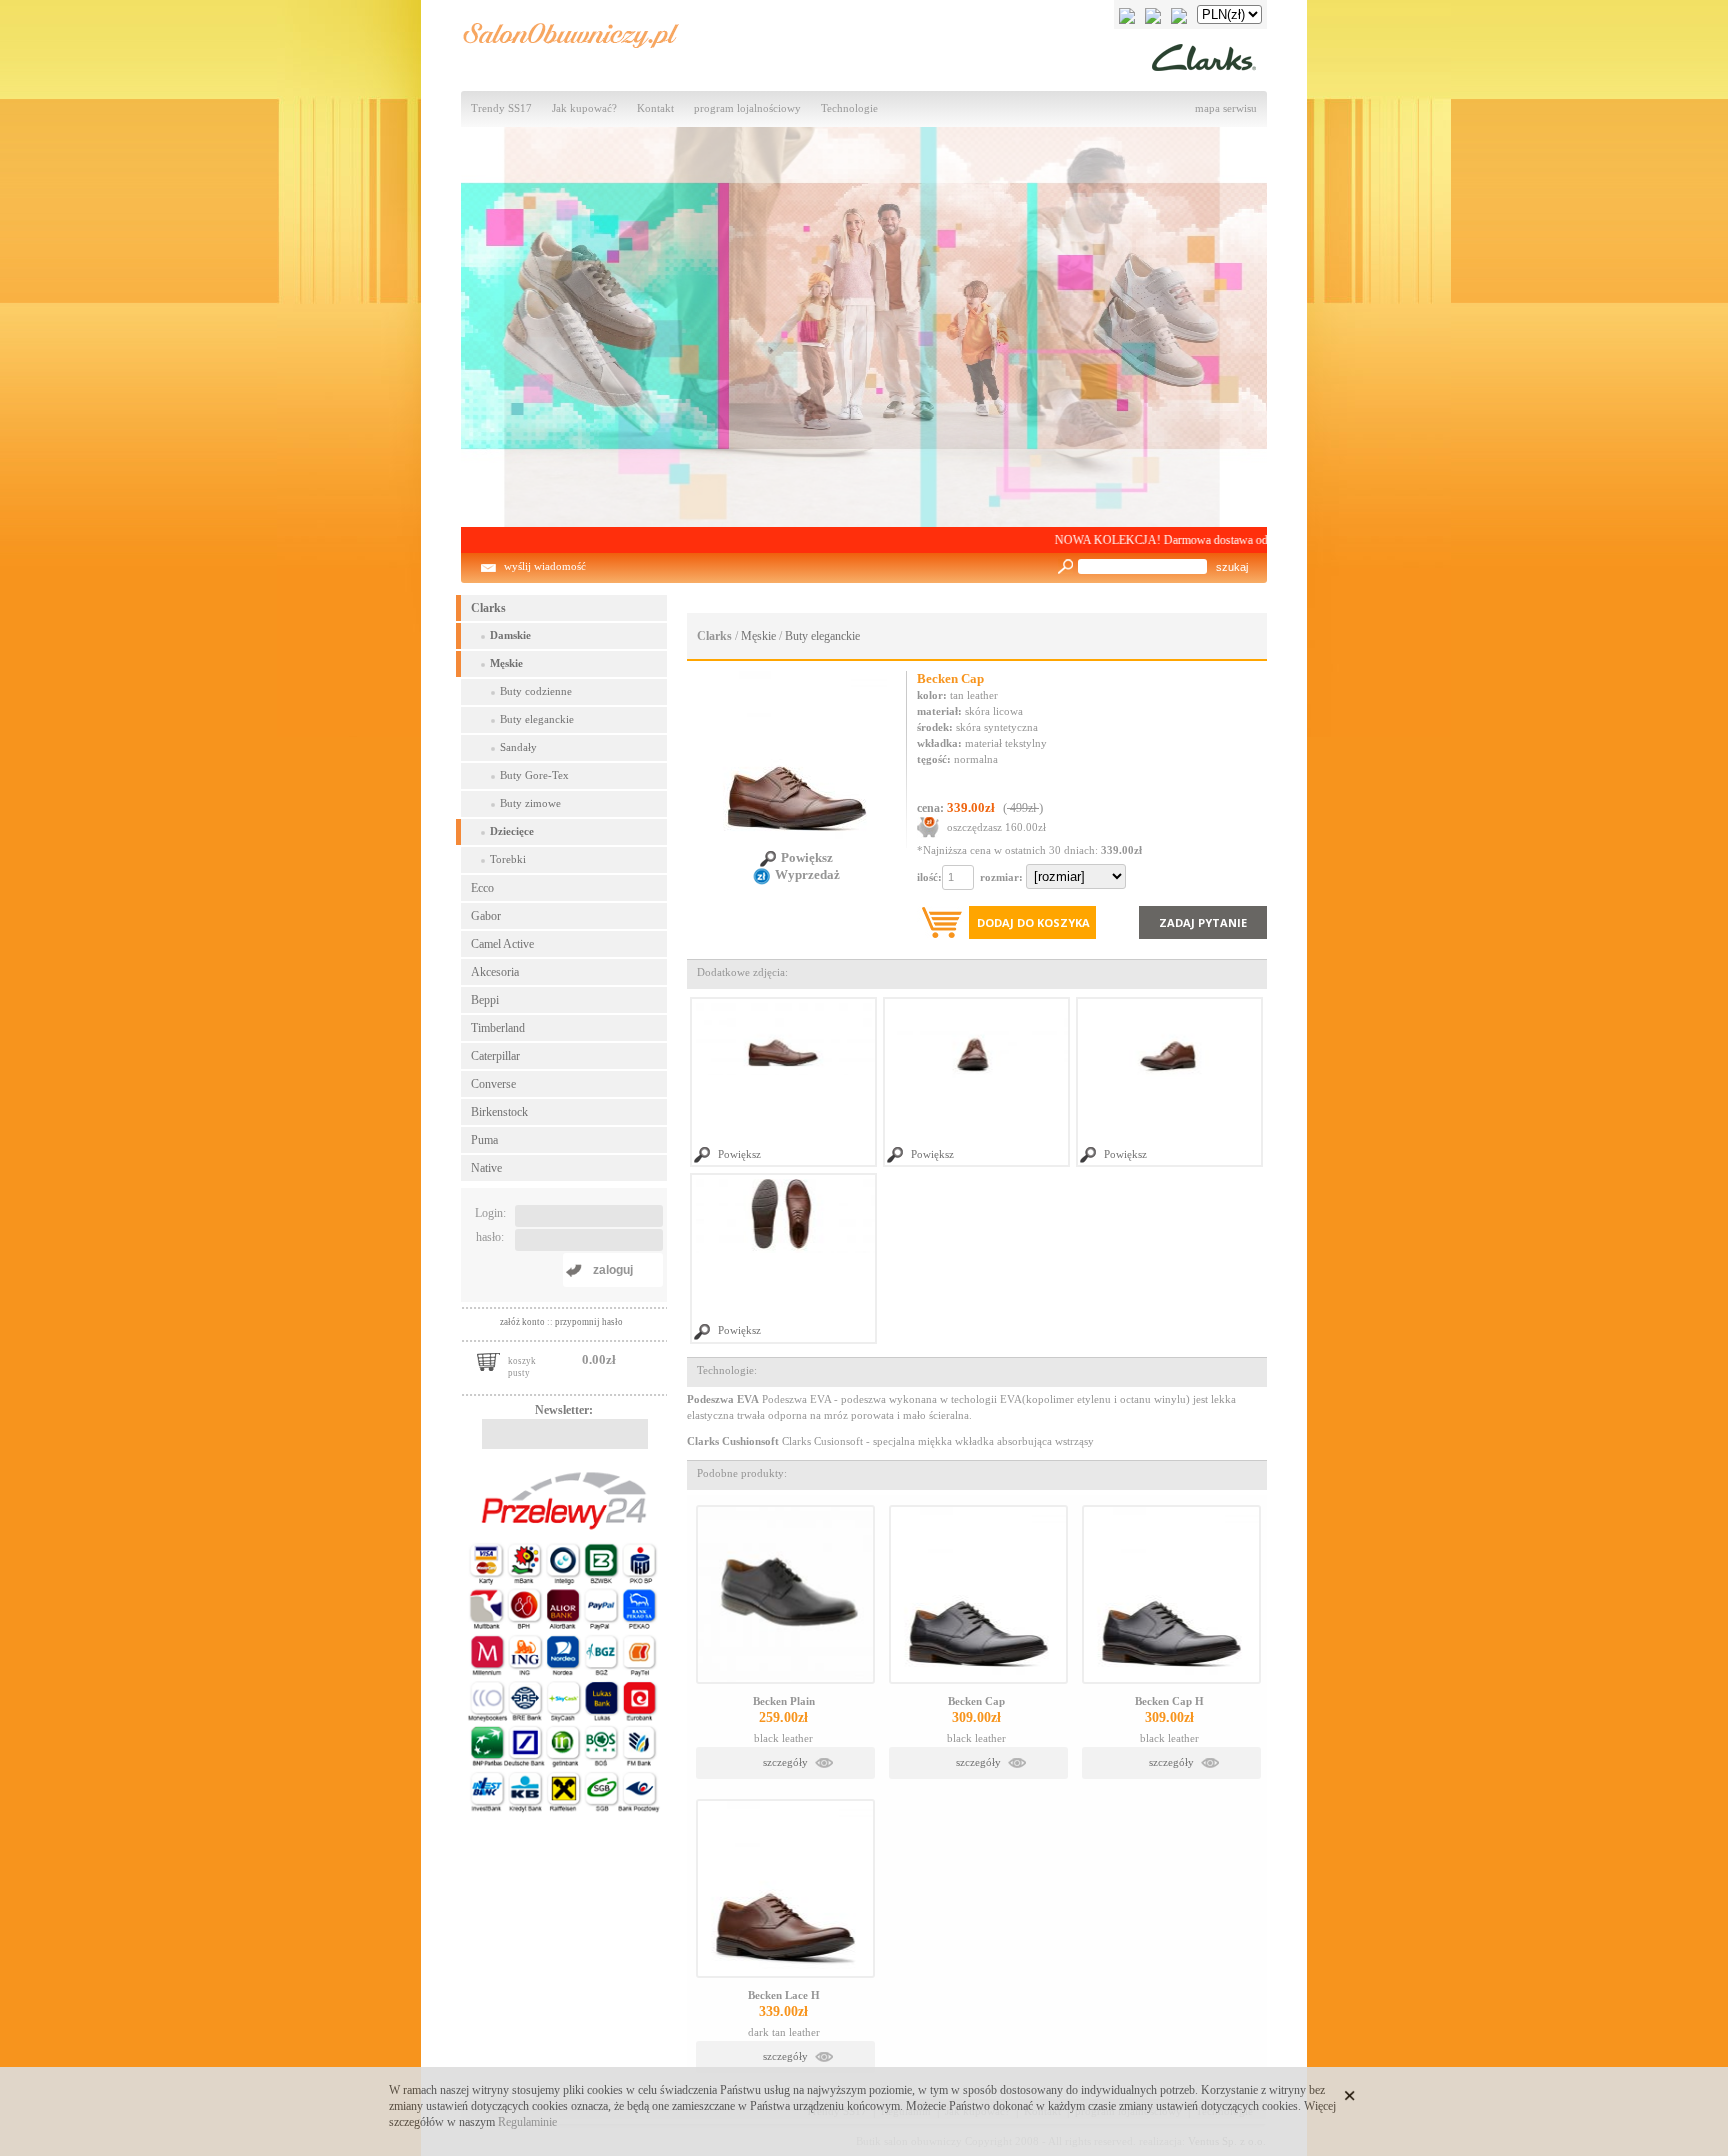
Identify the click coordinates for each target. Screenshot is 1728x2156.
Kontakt (655, 108)
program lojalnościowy (747, 108)
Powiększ (807, 857)
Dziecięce (512, 831)
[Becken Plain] (785, 1594)
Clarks (488, 608)
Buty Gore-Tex (534, 775)
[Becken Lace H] (785, 1888)
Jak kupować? (584, 108)
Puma (484, 1140)
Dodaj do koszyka (1033, 922)
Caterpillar (495, 1056)
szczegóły (785, 1762)
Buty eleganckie (537, 719)
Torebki (508, 859)
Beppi (485, 1000)
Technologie (849, 108)
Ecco (482, 888)
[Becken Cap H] (1171, 1594)
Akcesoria (495, 972)
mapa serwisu (1226, 108)
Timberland (498, 1028)
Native (486, 1168)
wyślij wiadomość (545, 566)
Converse (493, 1084)
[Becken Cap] (978, 1594)
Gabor (486, 916)
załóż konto (523, 1322)
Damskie (510, 635)
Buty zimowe (530, 803)
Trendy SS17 (501, 108)
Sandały (518, 747)
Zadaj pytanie (1203, 922)
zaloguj (613, 1270)
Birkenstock (499, 1112)
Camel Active (502, 944)
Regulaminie (527, 2122)
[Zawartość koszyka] (488, 1360)
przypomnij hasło (589, 1322)
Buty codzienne (536, 691)
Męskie (506, 663)
